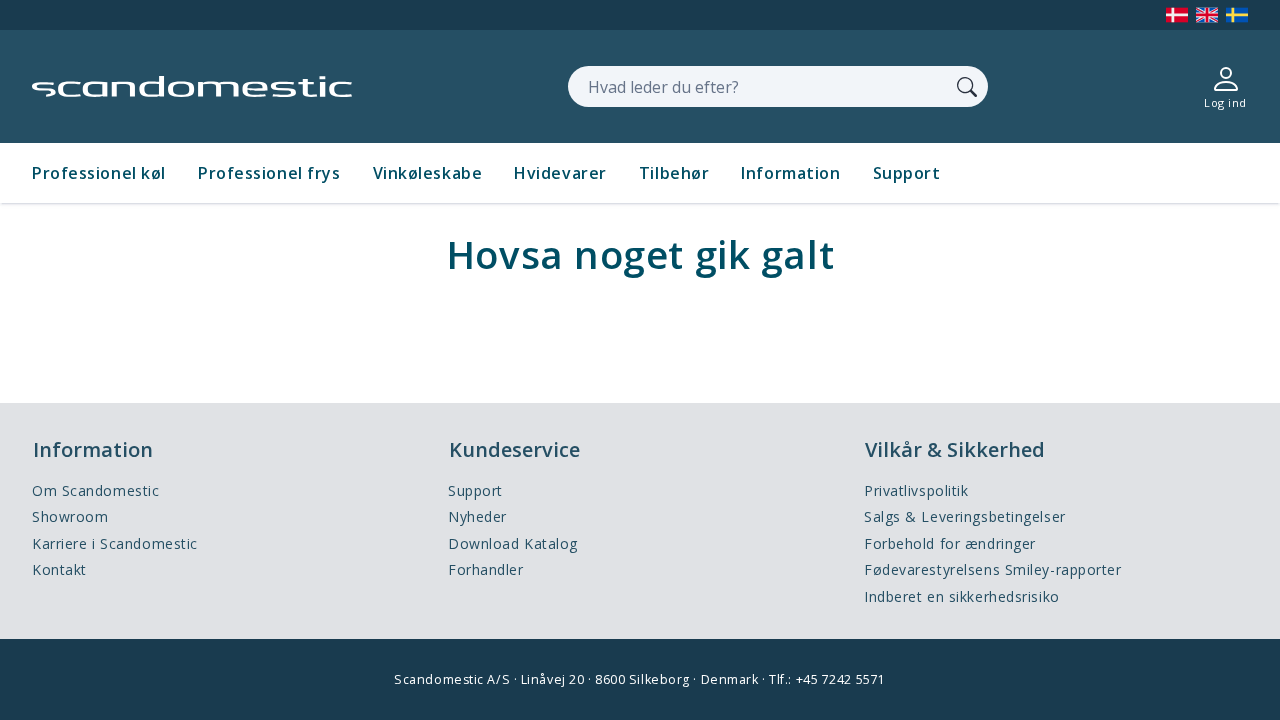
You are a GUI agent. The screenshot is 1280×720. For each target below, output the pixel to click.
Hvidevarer (560, 173)
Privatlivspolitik (916, 490)
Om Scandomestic (95, 490)
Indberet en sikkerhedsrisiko (962, 596)
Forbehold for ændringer (950, 543)
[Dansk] (1177, 15)
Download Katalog (513, 543)
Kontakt (59, 569)
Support (907, 173)
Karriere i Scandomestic (115, 543)
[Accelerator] (192, 86)
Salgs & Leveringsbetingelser (965, 516)
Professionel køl (99, 173)
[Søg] (967, 86)
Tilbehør (674, 173)
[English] (1207, 15)
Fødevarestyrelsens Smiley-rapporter (993, 569)
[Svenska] (1237, 15)
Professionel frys (269, 173)
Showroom (70, 516)
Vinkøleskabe (428, 173)
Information (790, 173)
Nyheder (477, 516)
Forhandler (486, 569)
